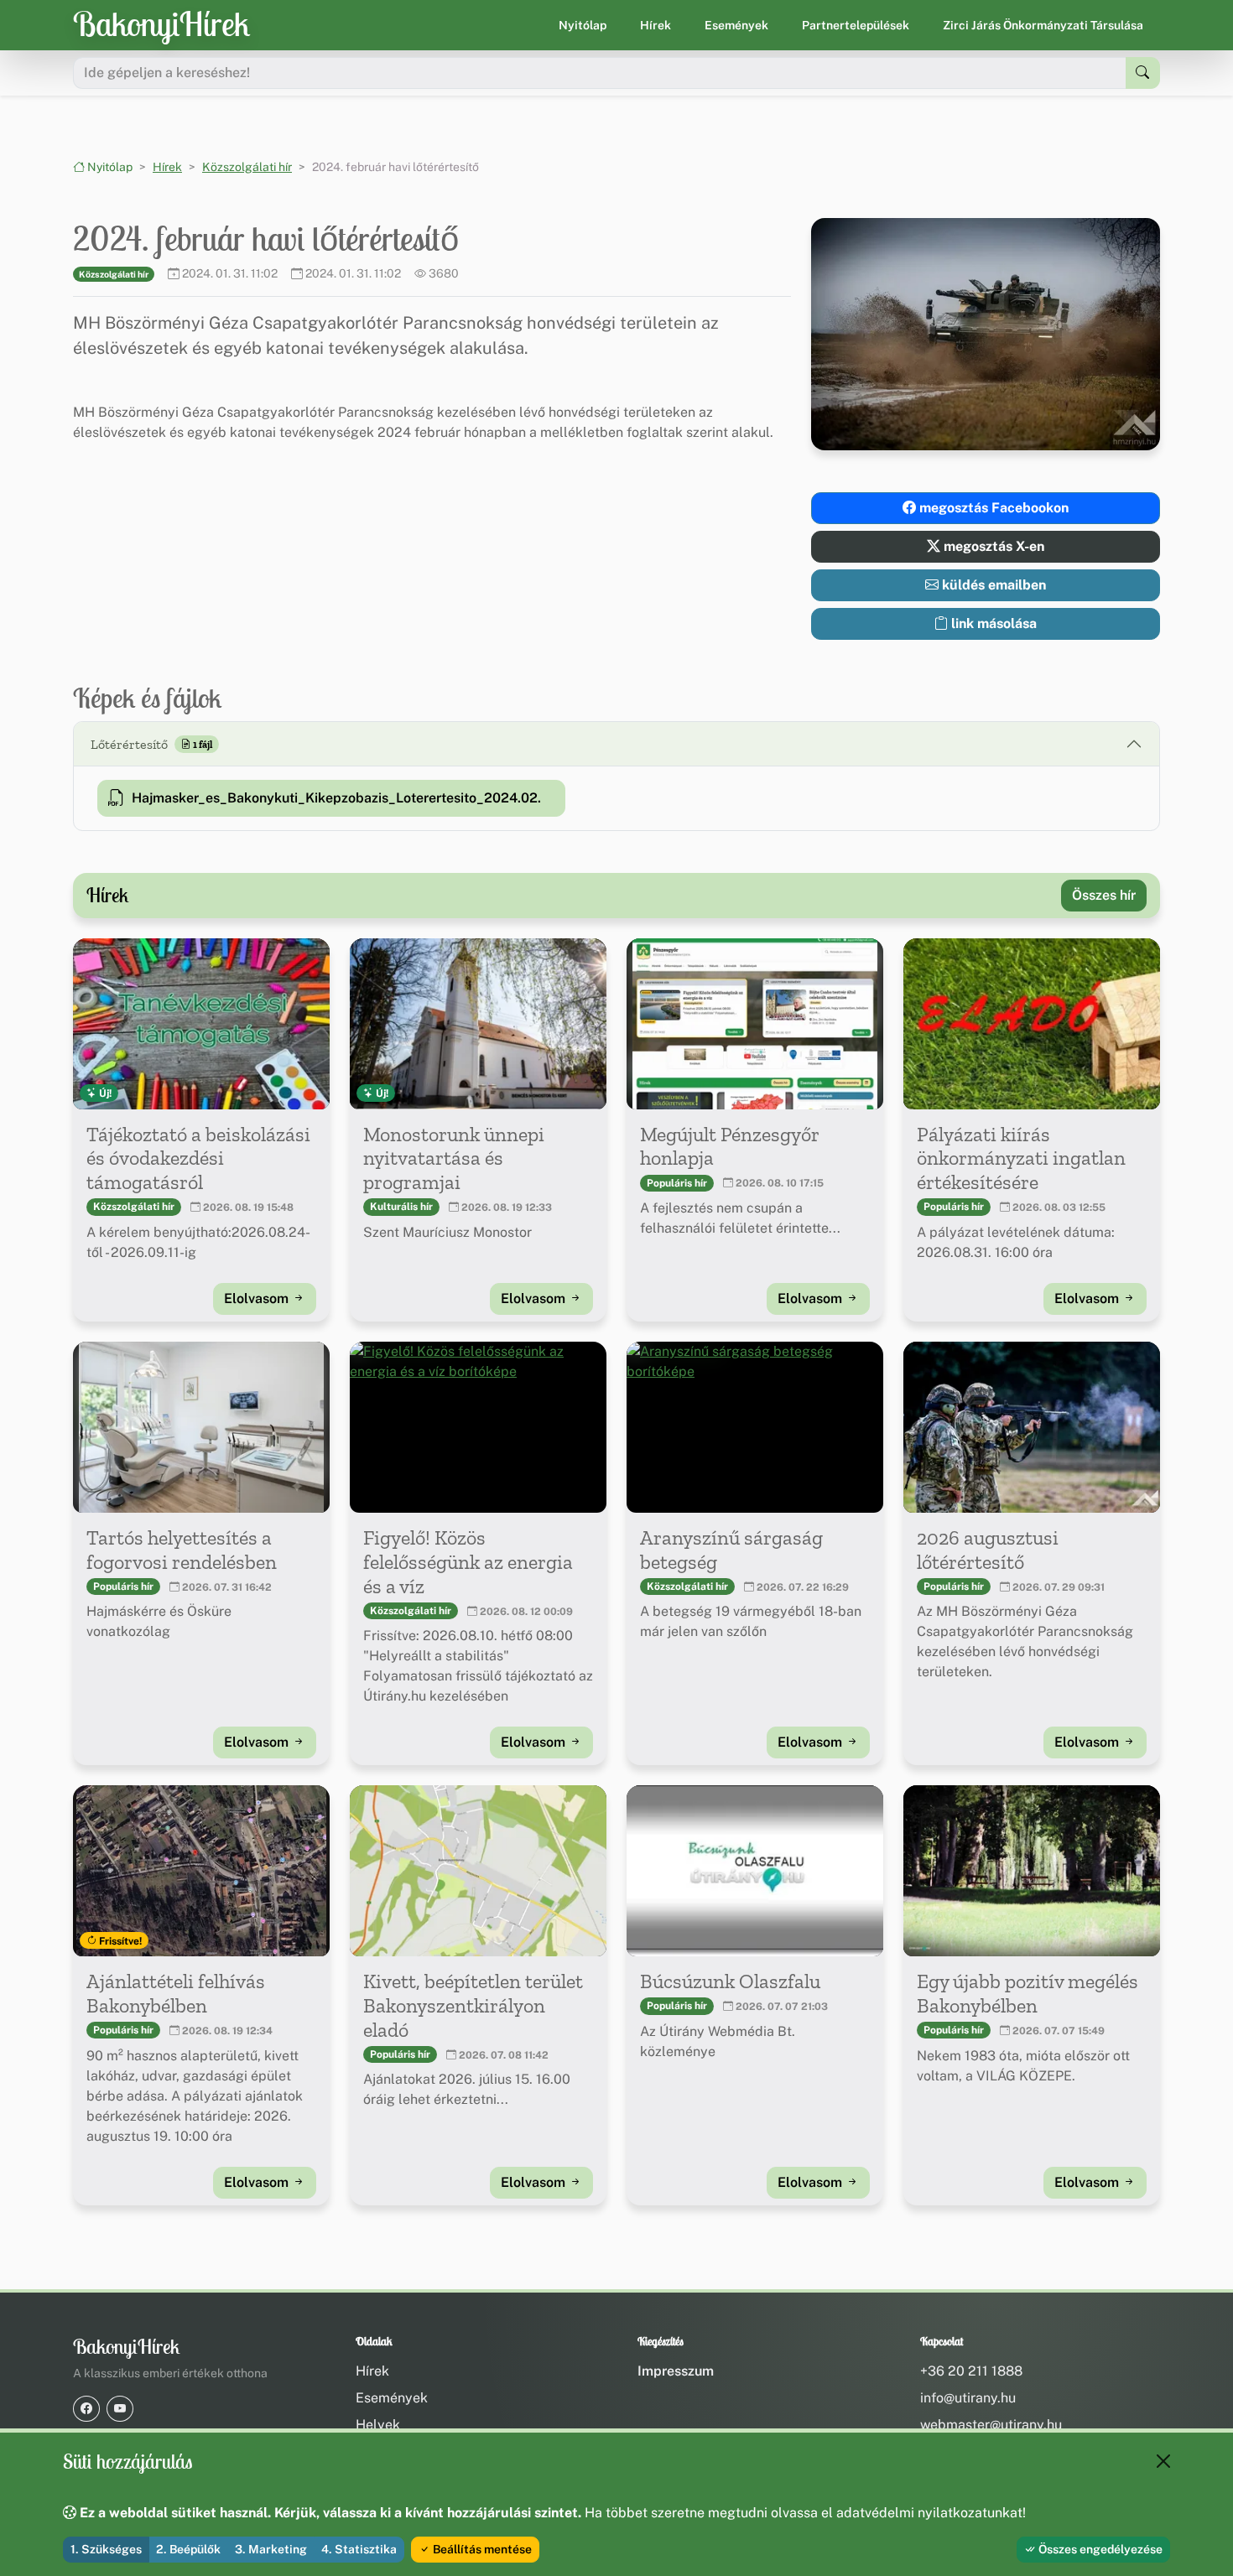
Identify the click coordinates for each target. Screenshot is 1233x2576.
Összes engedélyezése (1099, 2549)
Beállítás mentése (481, 2549)
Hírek (656, 25)
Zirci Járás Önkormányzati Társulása (1043, 25)
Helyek (378, 2425)
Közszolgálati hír (247, 167)
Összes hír (1104, 895)
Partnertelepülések (856, 25)
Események (736, 25)
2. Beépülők (188, 2549)
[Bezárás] (1163, 2461)
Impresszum (676, 2371)
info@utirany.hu (968, 2398)
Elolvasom (258, 1298)
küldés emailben (992, 585)
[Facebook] (86, 2409)
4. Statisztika (359, 2549)
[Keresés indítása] (1143, 73)
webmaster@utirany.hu (991, 2425)
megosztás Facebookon (992, 508)
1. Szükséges (106, 2549)
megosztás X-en (992, 546)
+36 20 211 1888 (971, 2371)
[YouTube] (120, 2409)
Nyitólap (583, 25)
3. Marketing (271, 2549)
